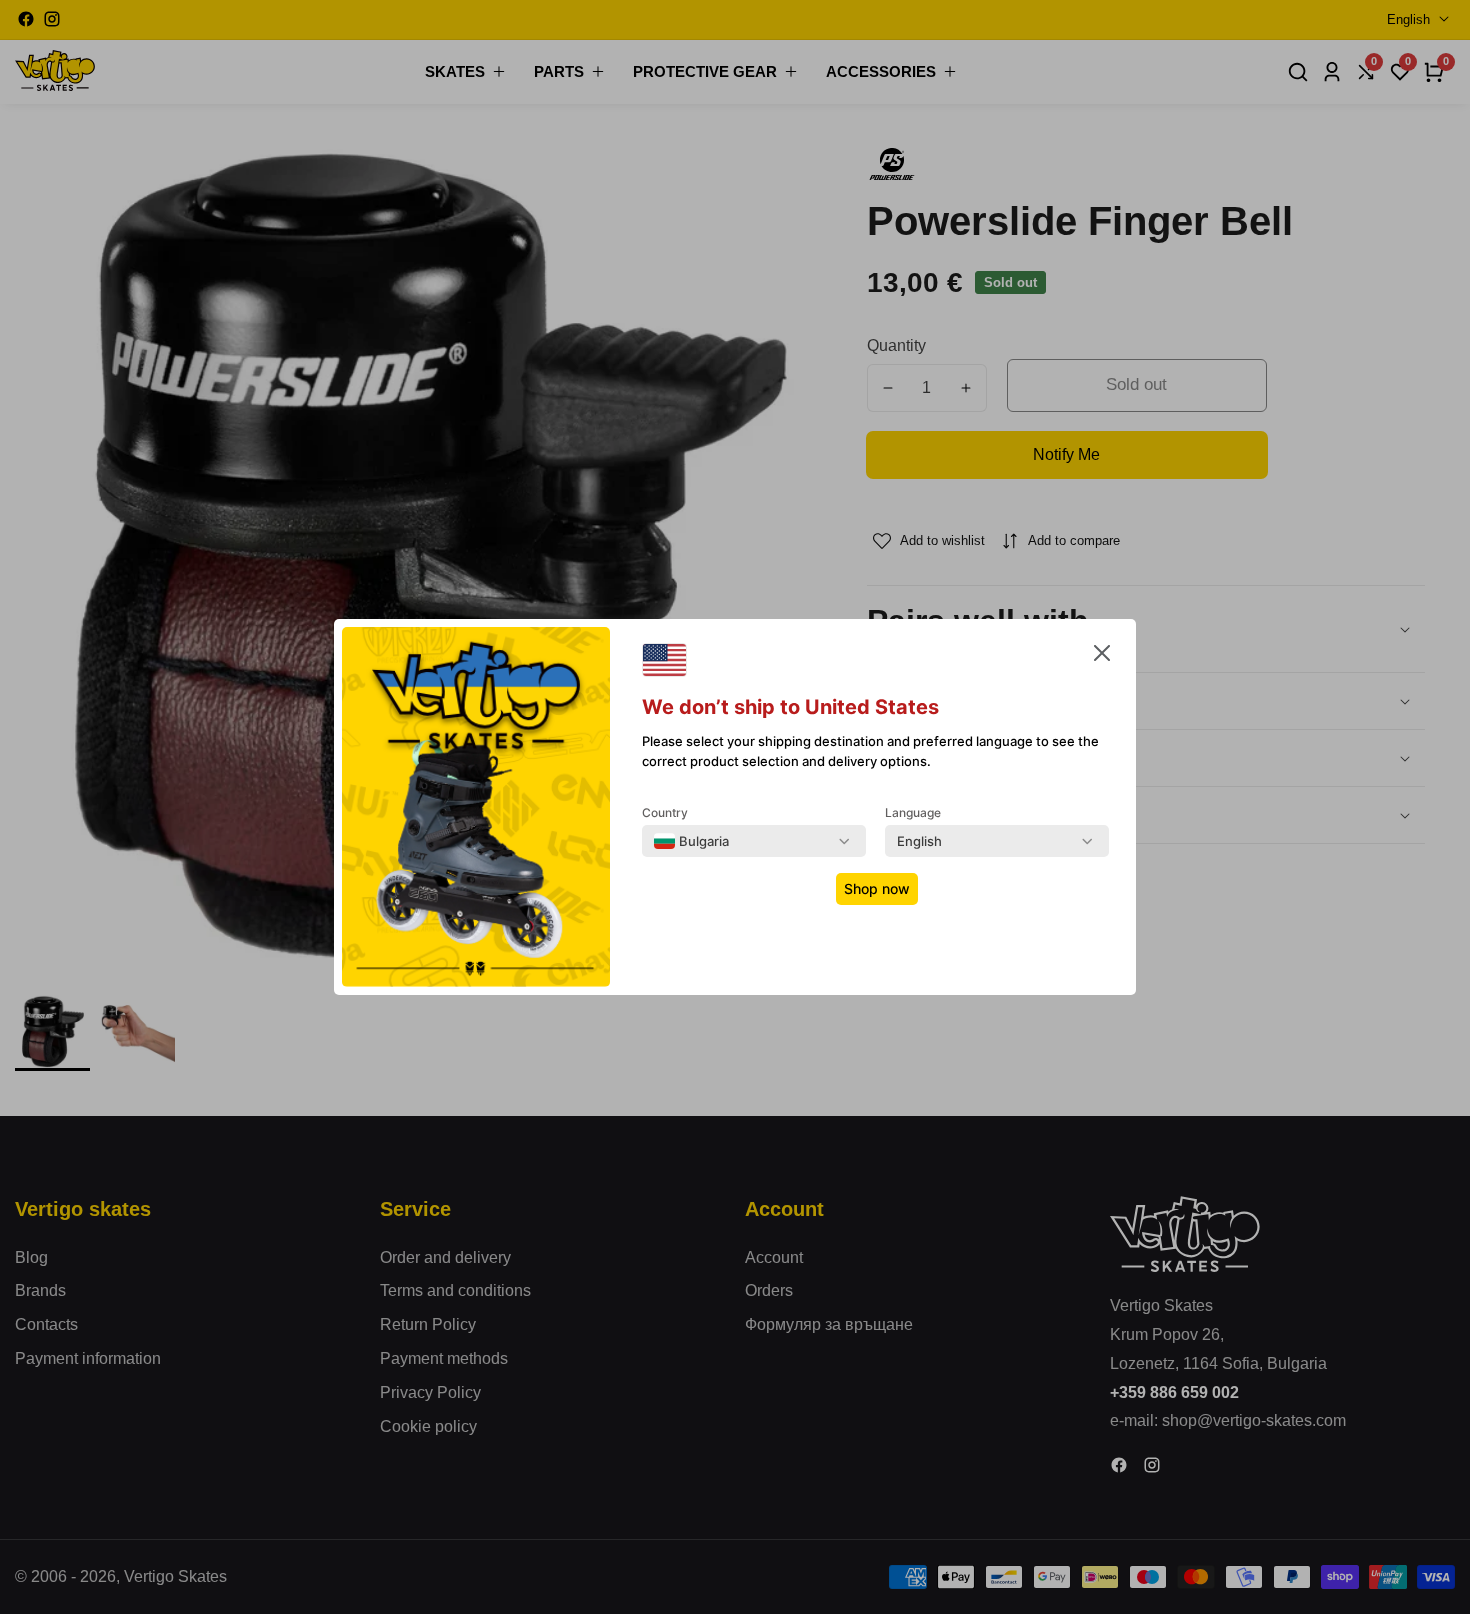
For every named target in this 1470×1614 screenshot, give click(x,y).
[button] (1102, 657)
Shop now (877, 888)
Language (913, 812)
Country (665, 812)
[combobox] (691, 841)
